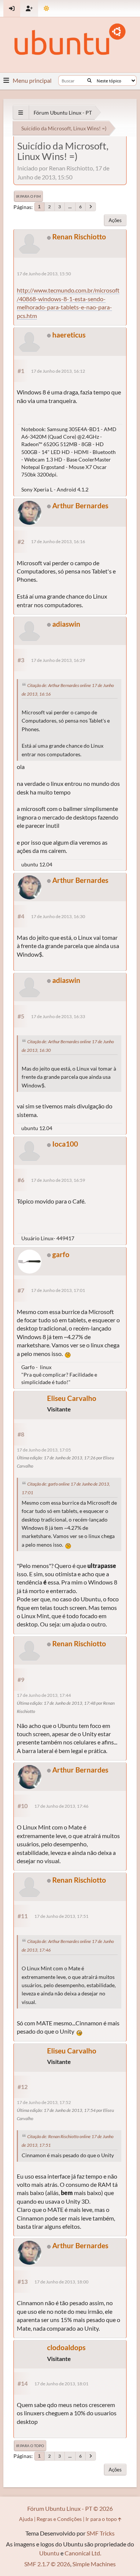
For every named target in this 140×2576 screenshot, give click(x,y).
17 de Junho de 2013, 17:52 (44, 2102)
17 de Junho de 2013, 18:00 (61, 2282)
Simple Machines (94, 2564)
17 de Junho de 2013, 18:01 (61, 2384)
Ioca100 (65, 1144)
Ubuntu (49, 2553)
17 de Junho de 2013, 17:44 (44, 1695)
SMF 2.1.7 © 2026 (47, 2564)
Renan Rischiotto (79, 237)
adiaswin (66, 624)
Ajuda (26, 2519)
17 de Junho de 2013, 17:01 (58, 1290)
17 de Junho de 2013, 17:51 (61, 1916)
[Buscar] (89, 81)
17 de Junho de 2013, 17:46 (61, 1806)
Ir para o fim (28, 196)
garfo (61, 1254)
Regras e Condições (59, 2519)
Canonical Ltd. (83, 2553)
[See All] (21, 113)
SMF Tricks (101, 2533)
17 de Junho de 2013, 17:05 (44, 1450)
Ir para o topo (30, 2446)
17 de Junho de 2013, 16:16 (58, 541)
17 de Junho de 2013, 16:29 (58, 660)
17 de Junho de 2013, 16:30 (58, 916)
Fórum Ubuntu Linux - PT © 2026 (70, 2508)
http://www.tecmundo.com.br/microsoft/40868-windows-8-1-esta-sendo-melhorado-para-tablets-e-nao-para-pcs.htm (68, 303)
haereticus (69, 335)
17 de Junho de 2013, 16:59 (58, 1180)
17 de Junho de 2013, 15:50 (44, 274)
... (70, 207)
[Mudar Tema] (46, 8)
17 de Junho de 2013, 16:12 (58, 371)
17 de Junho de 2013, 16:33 (58, 1016)
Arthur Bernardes (80, 505)
